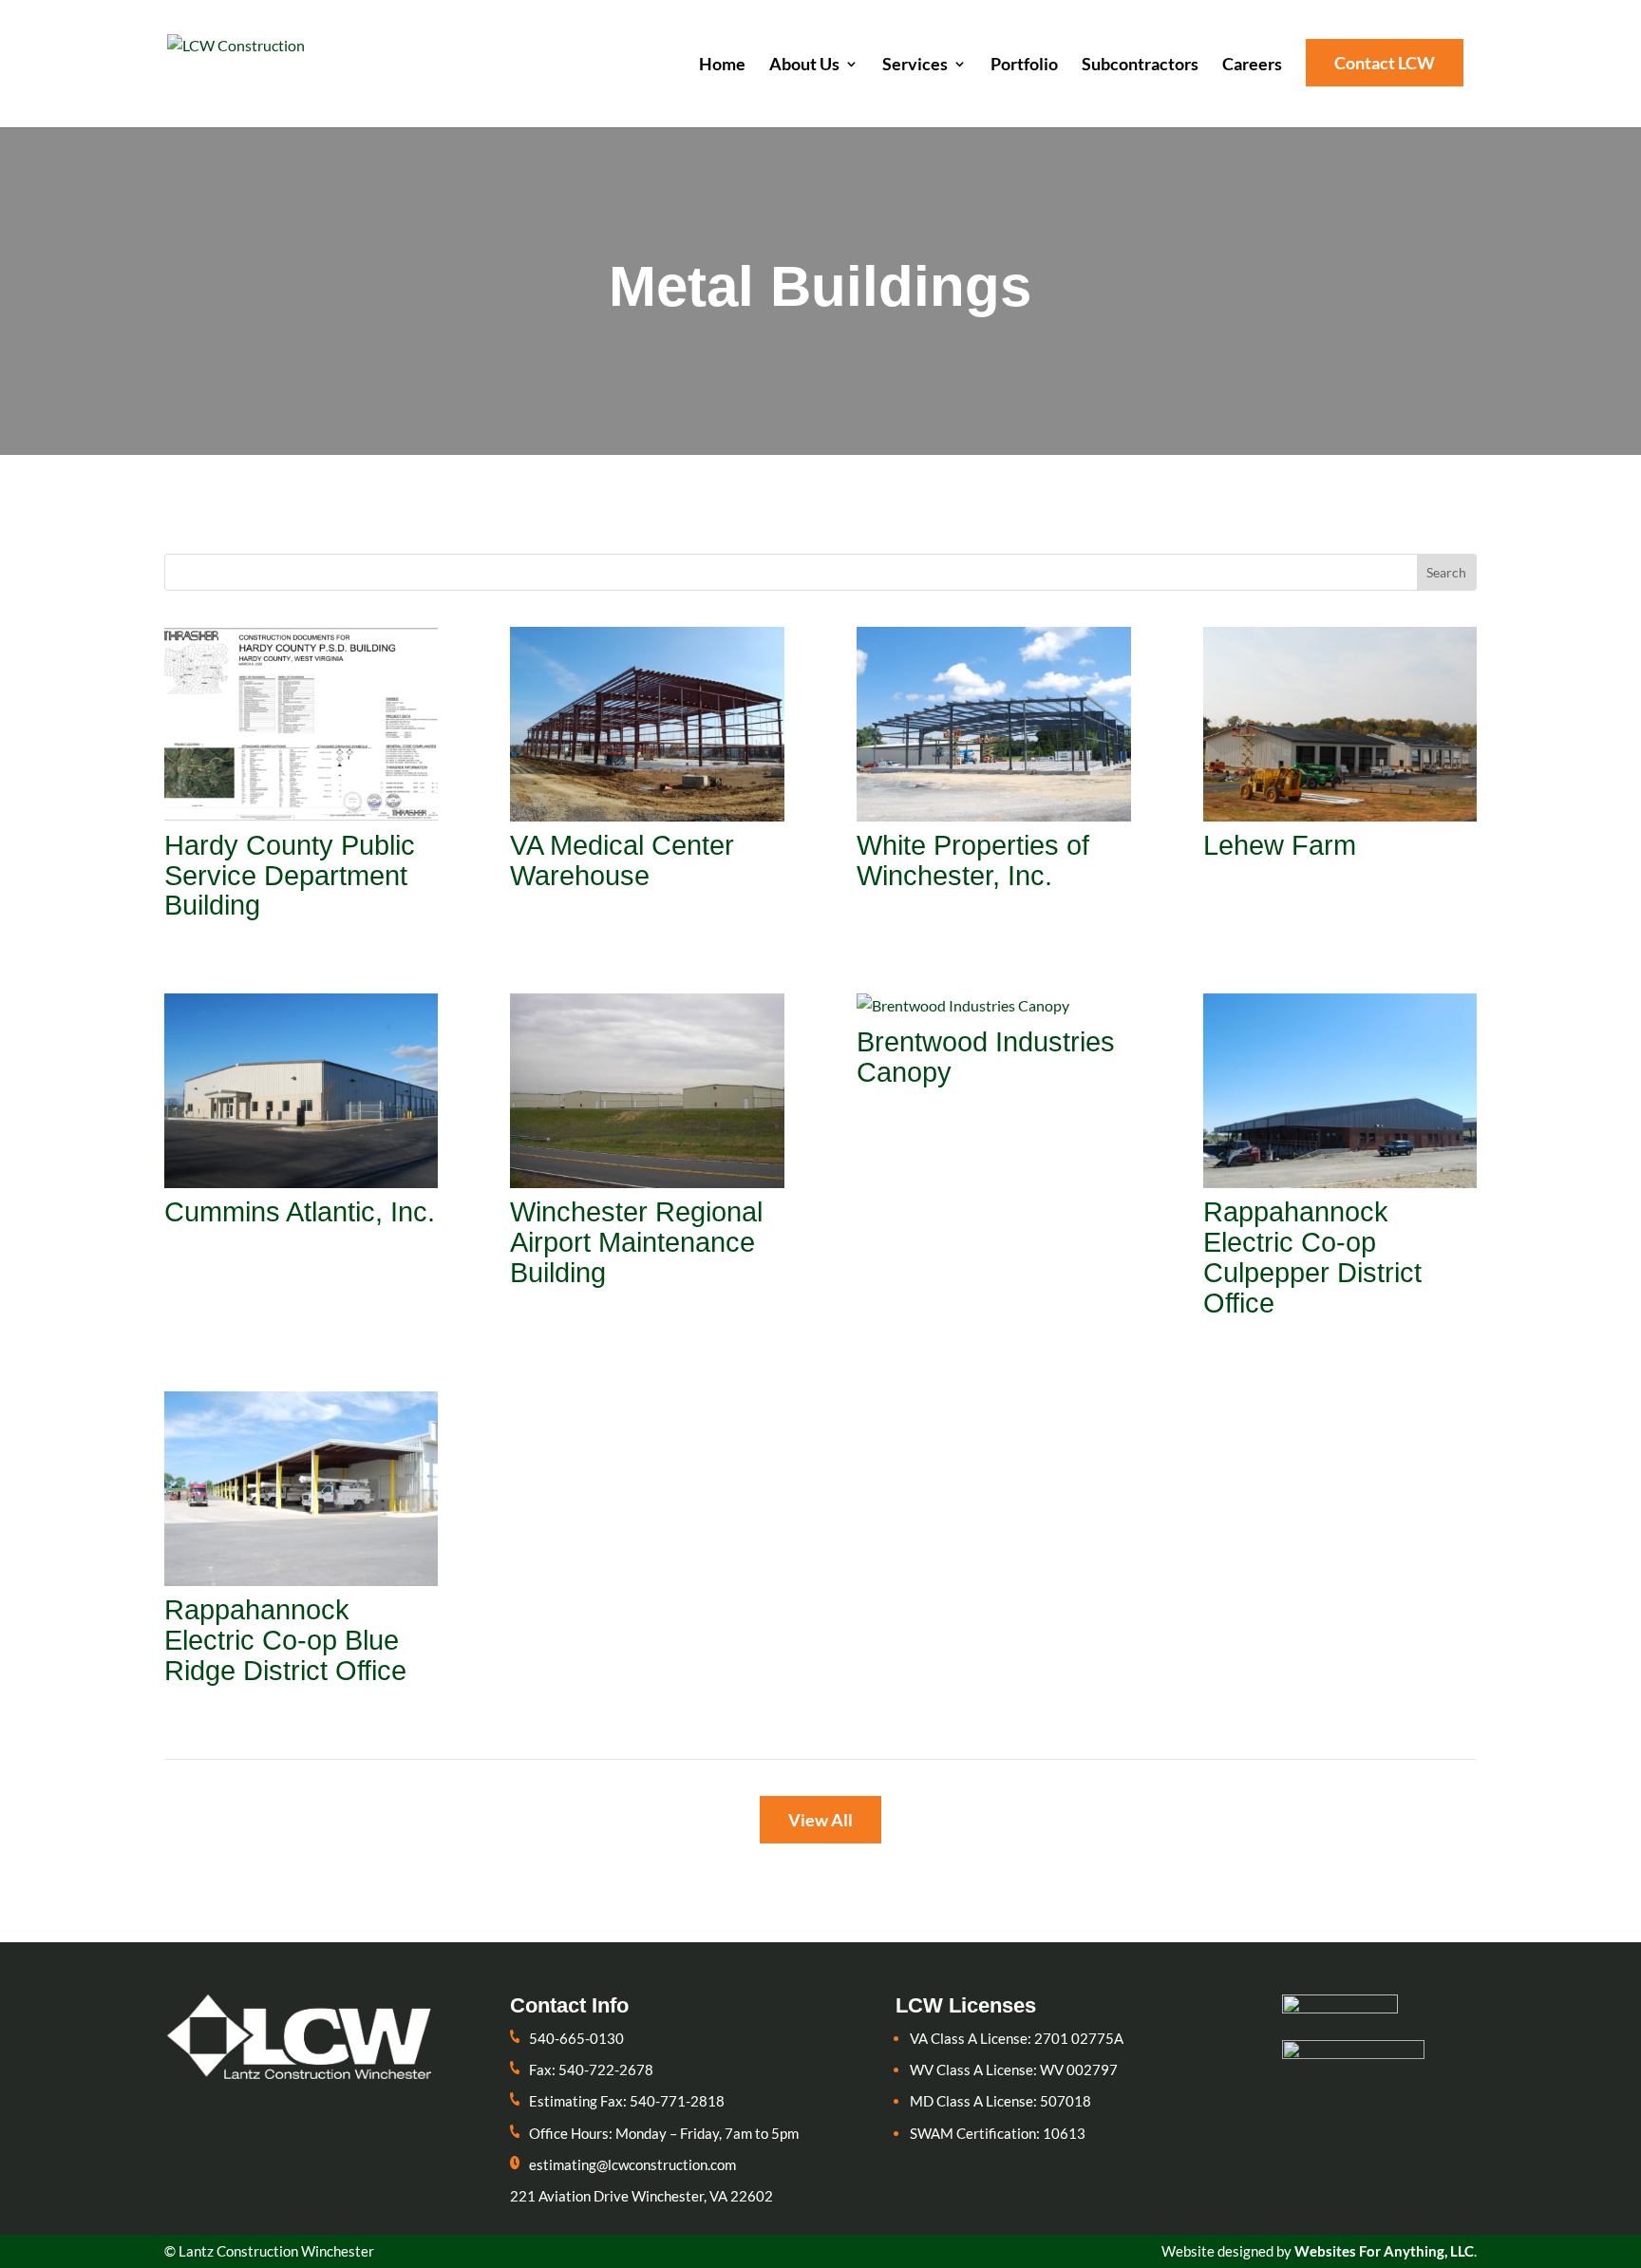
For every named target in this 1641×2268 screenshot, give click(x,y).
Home (722, 66)
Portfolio (1024, 66)
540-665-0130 (576, 2038)
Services (915, 66)
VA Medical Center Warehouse (622, 860)
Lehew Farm (1280, 845)
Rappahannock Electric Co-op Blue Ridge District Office (285, 1640)
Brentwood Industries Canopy (986, 1057)
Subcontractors (1140, 66)
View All (820, 1820)
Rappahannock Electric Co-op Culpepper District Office (1312, 1257)
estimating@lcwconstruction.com (632, 2164)
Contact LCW (1385, 63)
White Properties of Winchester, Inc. (973, 860)
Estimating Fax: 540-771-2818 (627, 2101)
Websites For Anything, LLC (1384, 2251)
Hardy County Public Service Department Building (290, 876)
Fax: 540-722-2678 (591, 2070)
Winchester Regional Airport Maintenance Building (636, 1242)
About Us (804, 66)
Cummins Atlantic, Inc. (300, 1212)
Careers (1252, 66)
